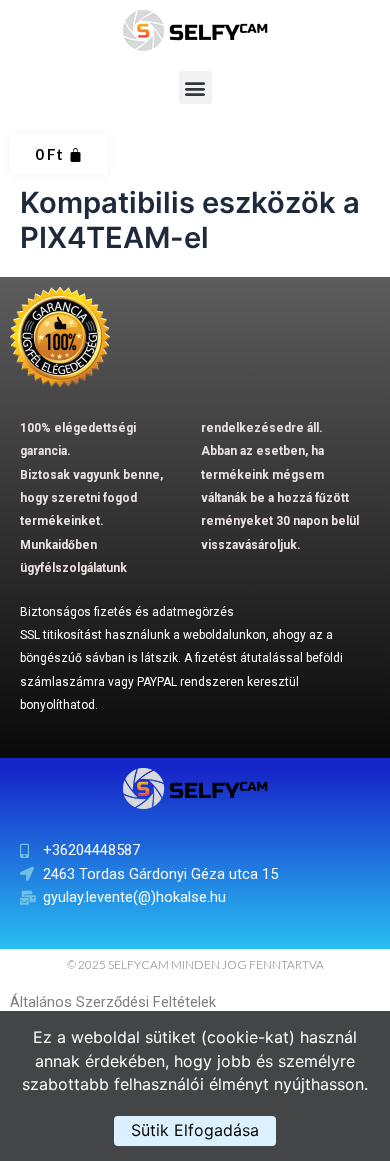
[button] (195, 87)
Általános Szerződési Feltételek (113, 1002)
